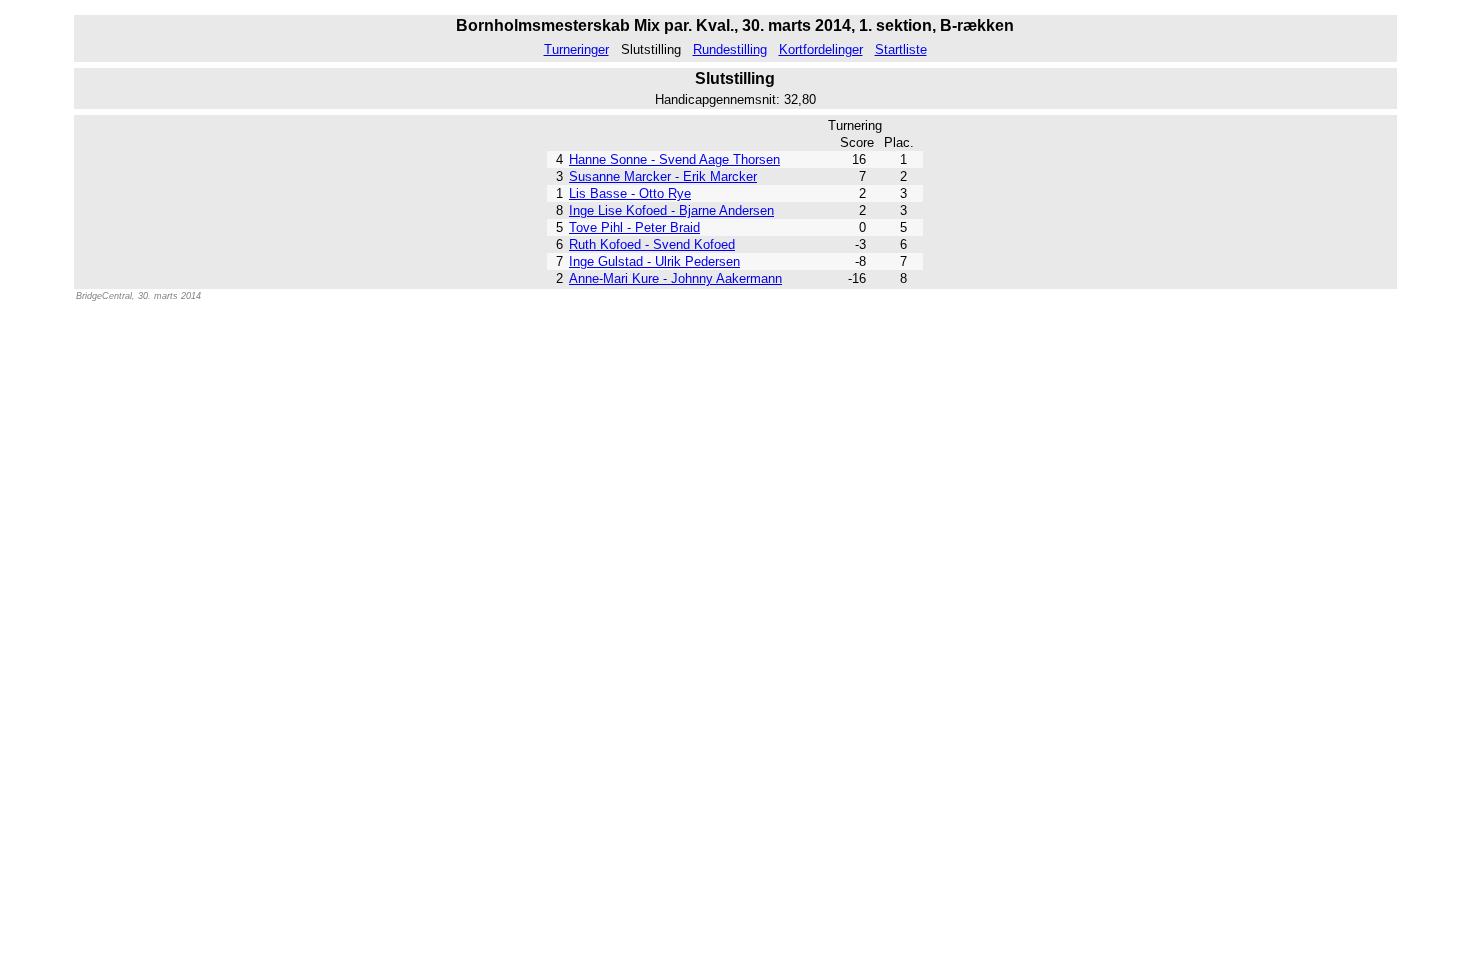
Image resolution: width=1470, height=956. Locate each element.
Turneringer (576, 49)
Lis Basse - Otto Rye (630, 193)
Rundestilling (730, 49)
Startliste (901, 49)
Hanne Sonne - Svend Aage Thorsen (674, 159)
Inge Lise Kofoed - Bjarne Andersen (671, 210)
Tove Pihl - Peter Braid (634, 227)
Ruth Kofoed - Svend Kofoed (652, 244)
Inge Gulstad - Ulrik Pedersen (654, 261)
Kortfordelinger (821, 49)
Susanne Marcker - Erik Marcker (663, 176)
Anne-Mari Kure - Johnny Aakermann (675, 278)
